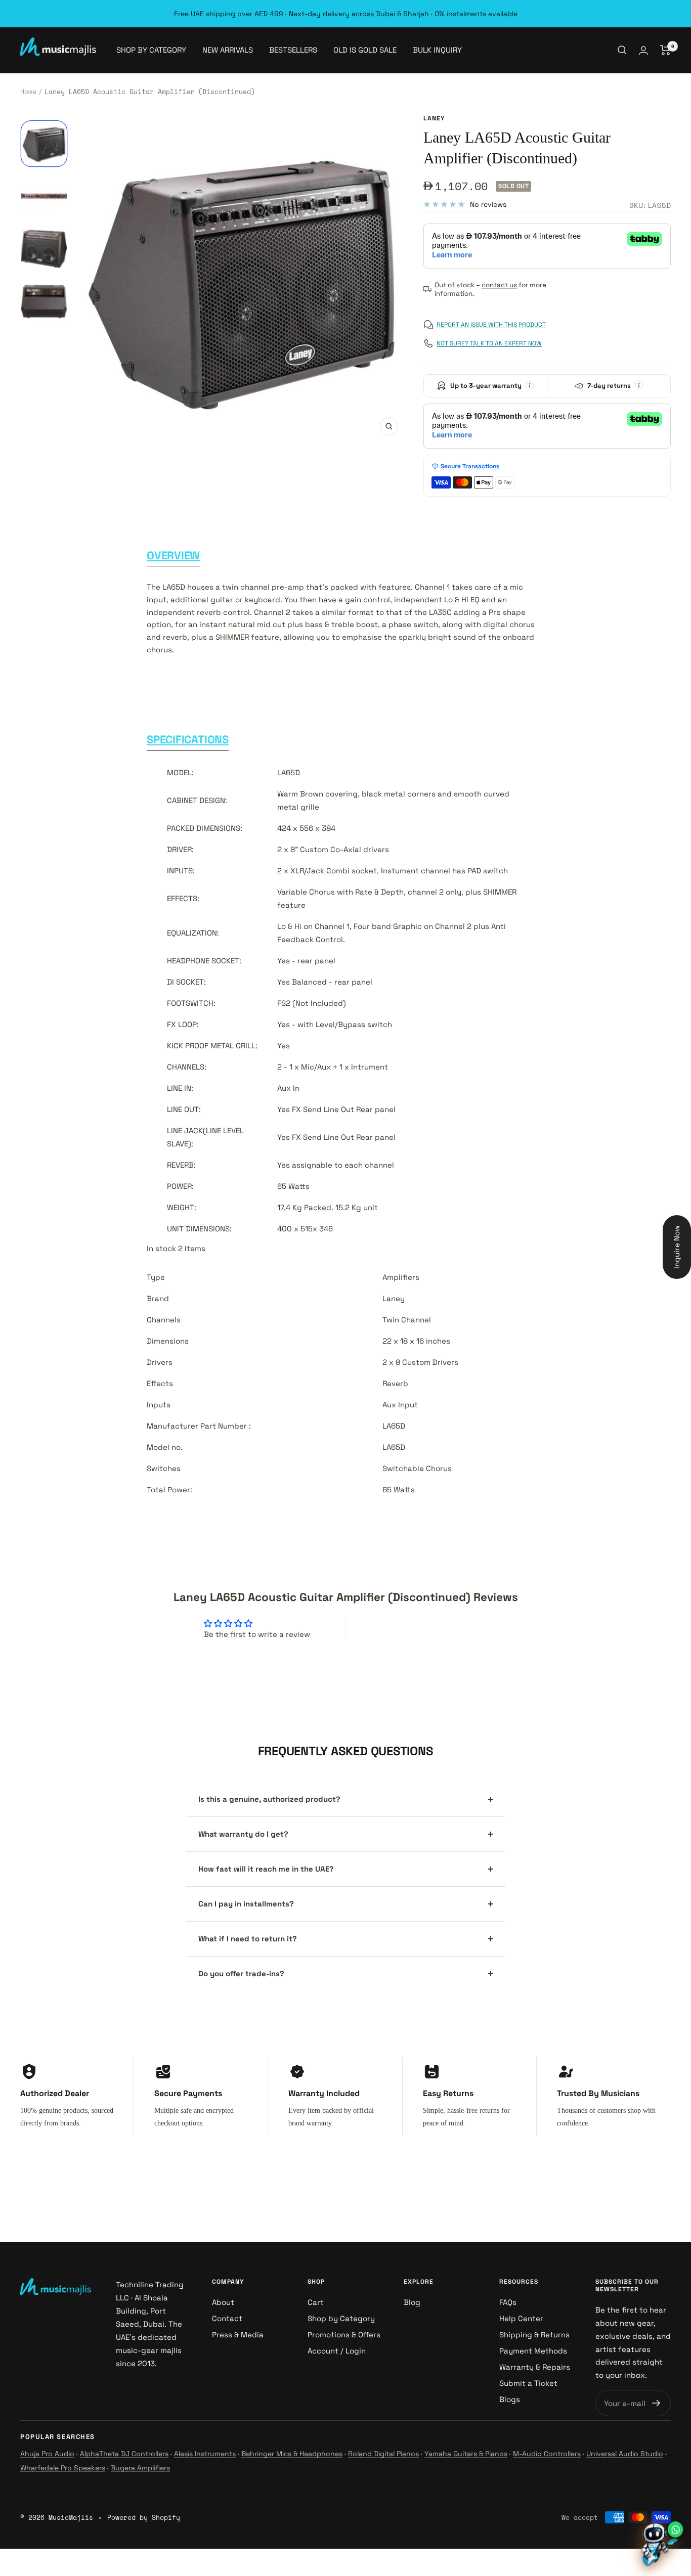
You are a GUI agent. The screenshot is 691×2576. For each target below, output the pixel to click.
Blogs (510, 2399)
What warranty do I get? (243, 1834)
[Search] (622, 50)
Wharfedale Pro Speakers (63, 2468)
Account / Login (337, 2351)
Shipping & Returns (534, 2335)
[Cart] (665, 50)
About (223, 2302)
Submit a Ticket (528, 2383)
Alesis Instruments (205, 2454)
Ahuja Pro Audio (47, 2454)
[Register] (656, 2403)
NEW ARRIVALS (228, 50)
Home (28, 92)
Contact (227, 2318)
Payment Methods (533, 2351)
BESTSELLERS (293, 50)
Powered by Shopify (144, 2517)
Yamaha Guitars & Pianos (466, 2454)
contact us (499, 285)
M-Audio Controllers (547, 2454)
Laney (434, 118)
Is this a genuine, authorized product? (269, 1799)
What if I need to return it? (248, 1939)
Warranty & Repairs (535, 2367)
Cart (316, 2302)
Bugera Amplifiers (140, 2468)
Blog (412, 2302)
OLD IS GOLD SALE (365, 50)
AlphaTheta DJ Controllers (124, 2454)
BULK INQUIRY (437, 50)
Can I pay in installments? (246, 1904)
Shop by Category (341, 2318)
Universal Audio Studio (625, 2454)
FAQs (508, 2302)
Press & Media (238, 2335)
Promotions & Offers (344, 2335)
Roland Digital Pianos (383, 2454)
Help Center (521, 2318)
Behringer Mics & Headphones (292, 2454)
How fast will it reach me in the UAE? (266, 1869)
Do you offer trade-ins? (241, 1973)
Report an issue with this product (491, 325)
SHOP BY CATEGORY (151, 50)
